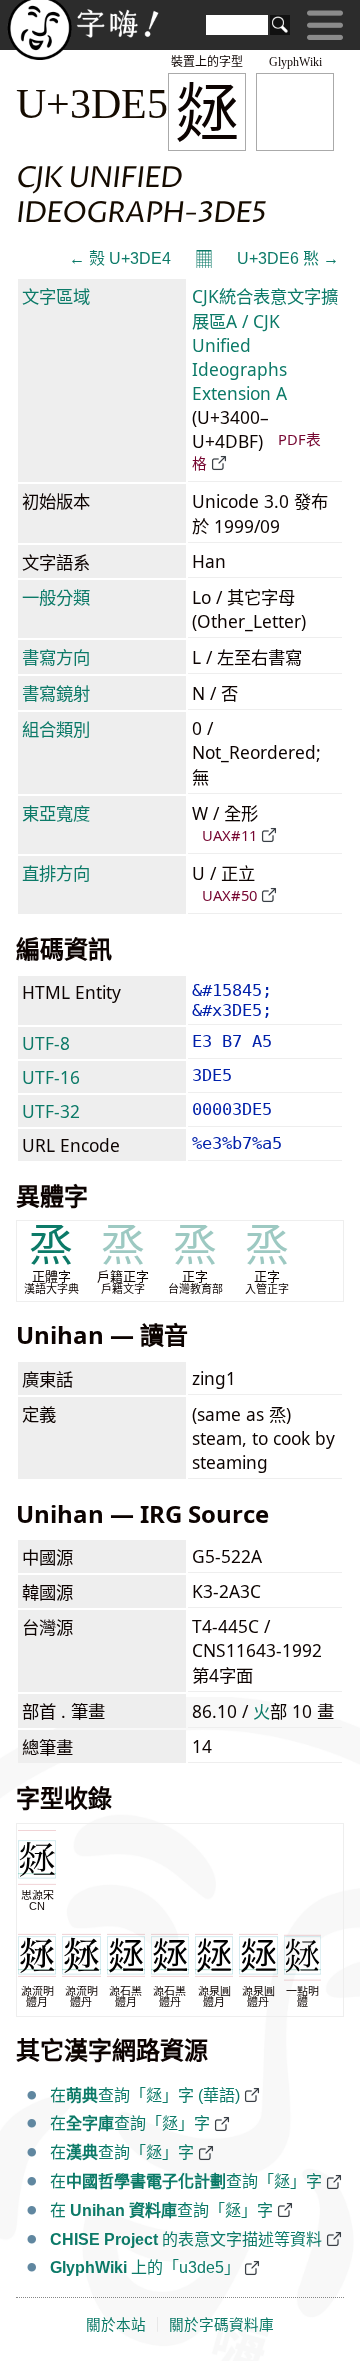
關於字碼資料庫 (221, 2325)
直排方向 (56, 873)
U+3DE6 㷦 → (288, 258)
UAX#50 (229, 895)
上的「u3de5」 (145, 2267)
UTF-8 (46, 1043)
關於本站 (116, 2325)
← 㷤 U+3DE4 (120, 258)
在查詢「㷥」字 (130, 2123)
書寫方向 (56, 657)
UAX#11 (229, 835)
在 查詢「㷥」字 (161, 2210)
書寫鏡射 (56, 693)
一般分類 (56, 597)
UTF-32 (51, 1111)
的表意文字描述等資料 (186, 2239)
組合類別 (56, 729)
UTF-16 (51, 1077)
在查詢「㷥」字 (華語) (145, 2095)
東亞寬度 (56, 813)
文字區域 (56, 296)
